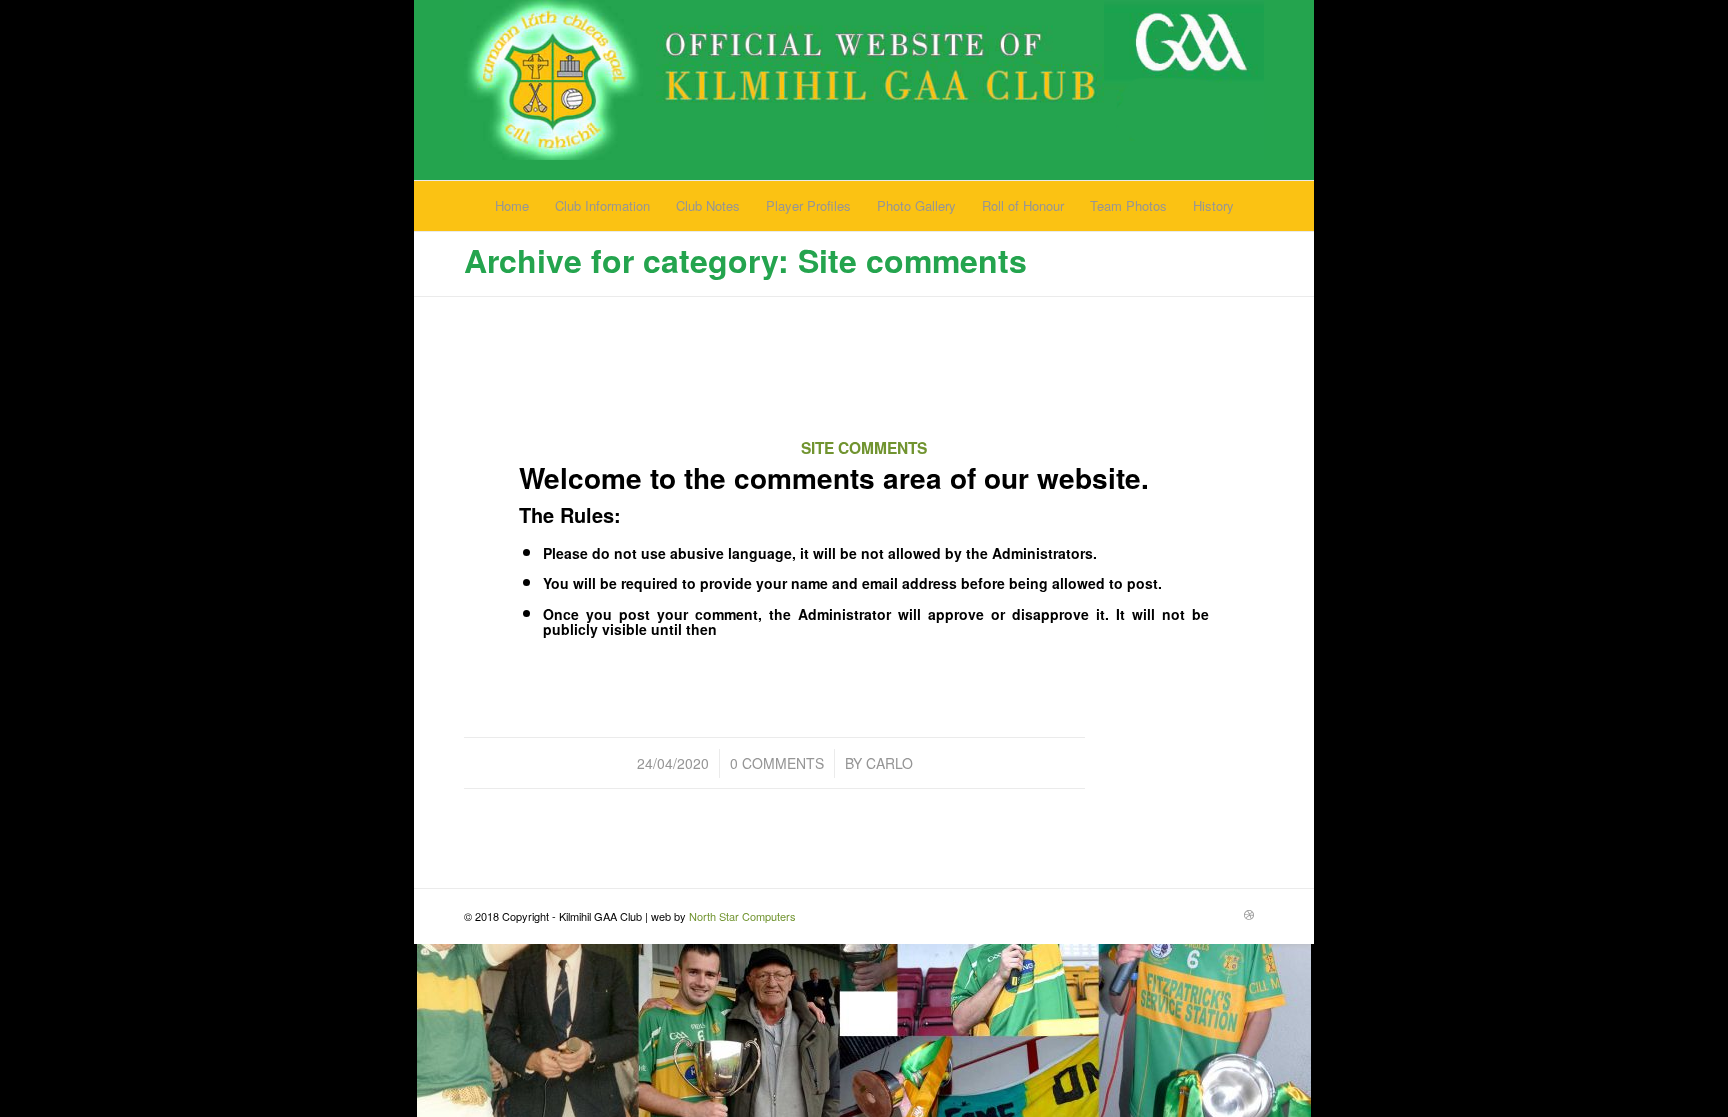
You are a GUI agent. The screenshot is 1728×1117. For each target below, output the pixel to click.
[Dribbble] (1249, 914)
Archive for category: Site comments (745, 260)
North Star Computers (742, 916)
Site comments (864, 448)
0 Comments (777, 763)
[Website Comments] (864, 393)
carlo (889, 763)
